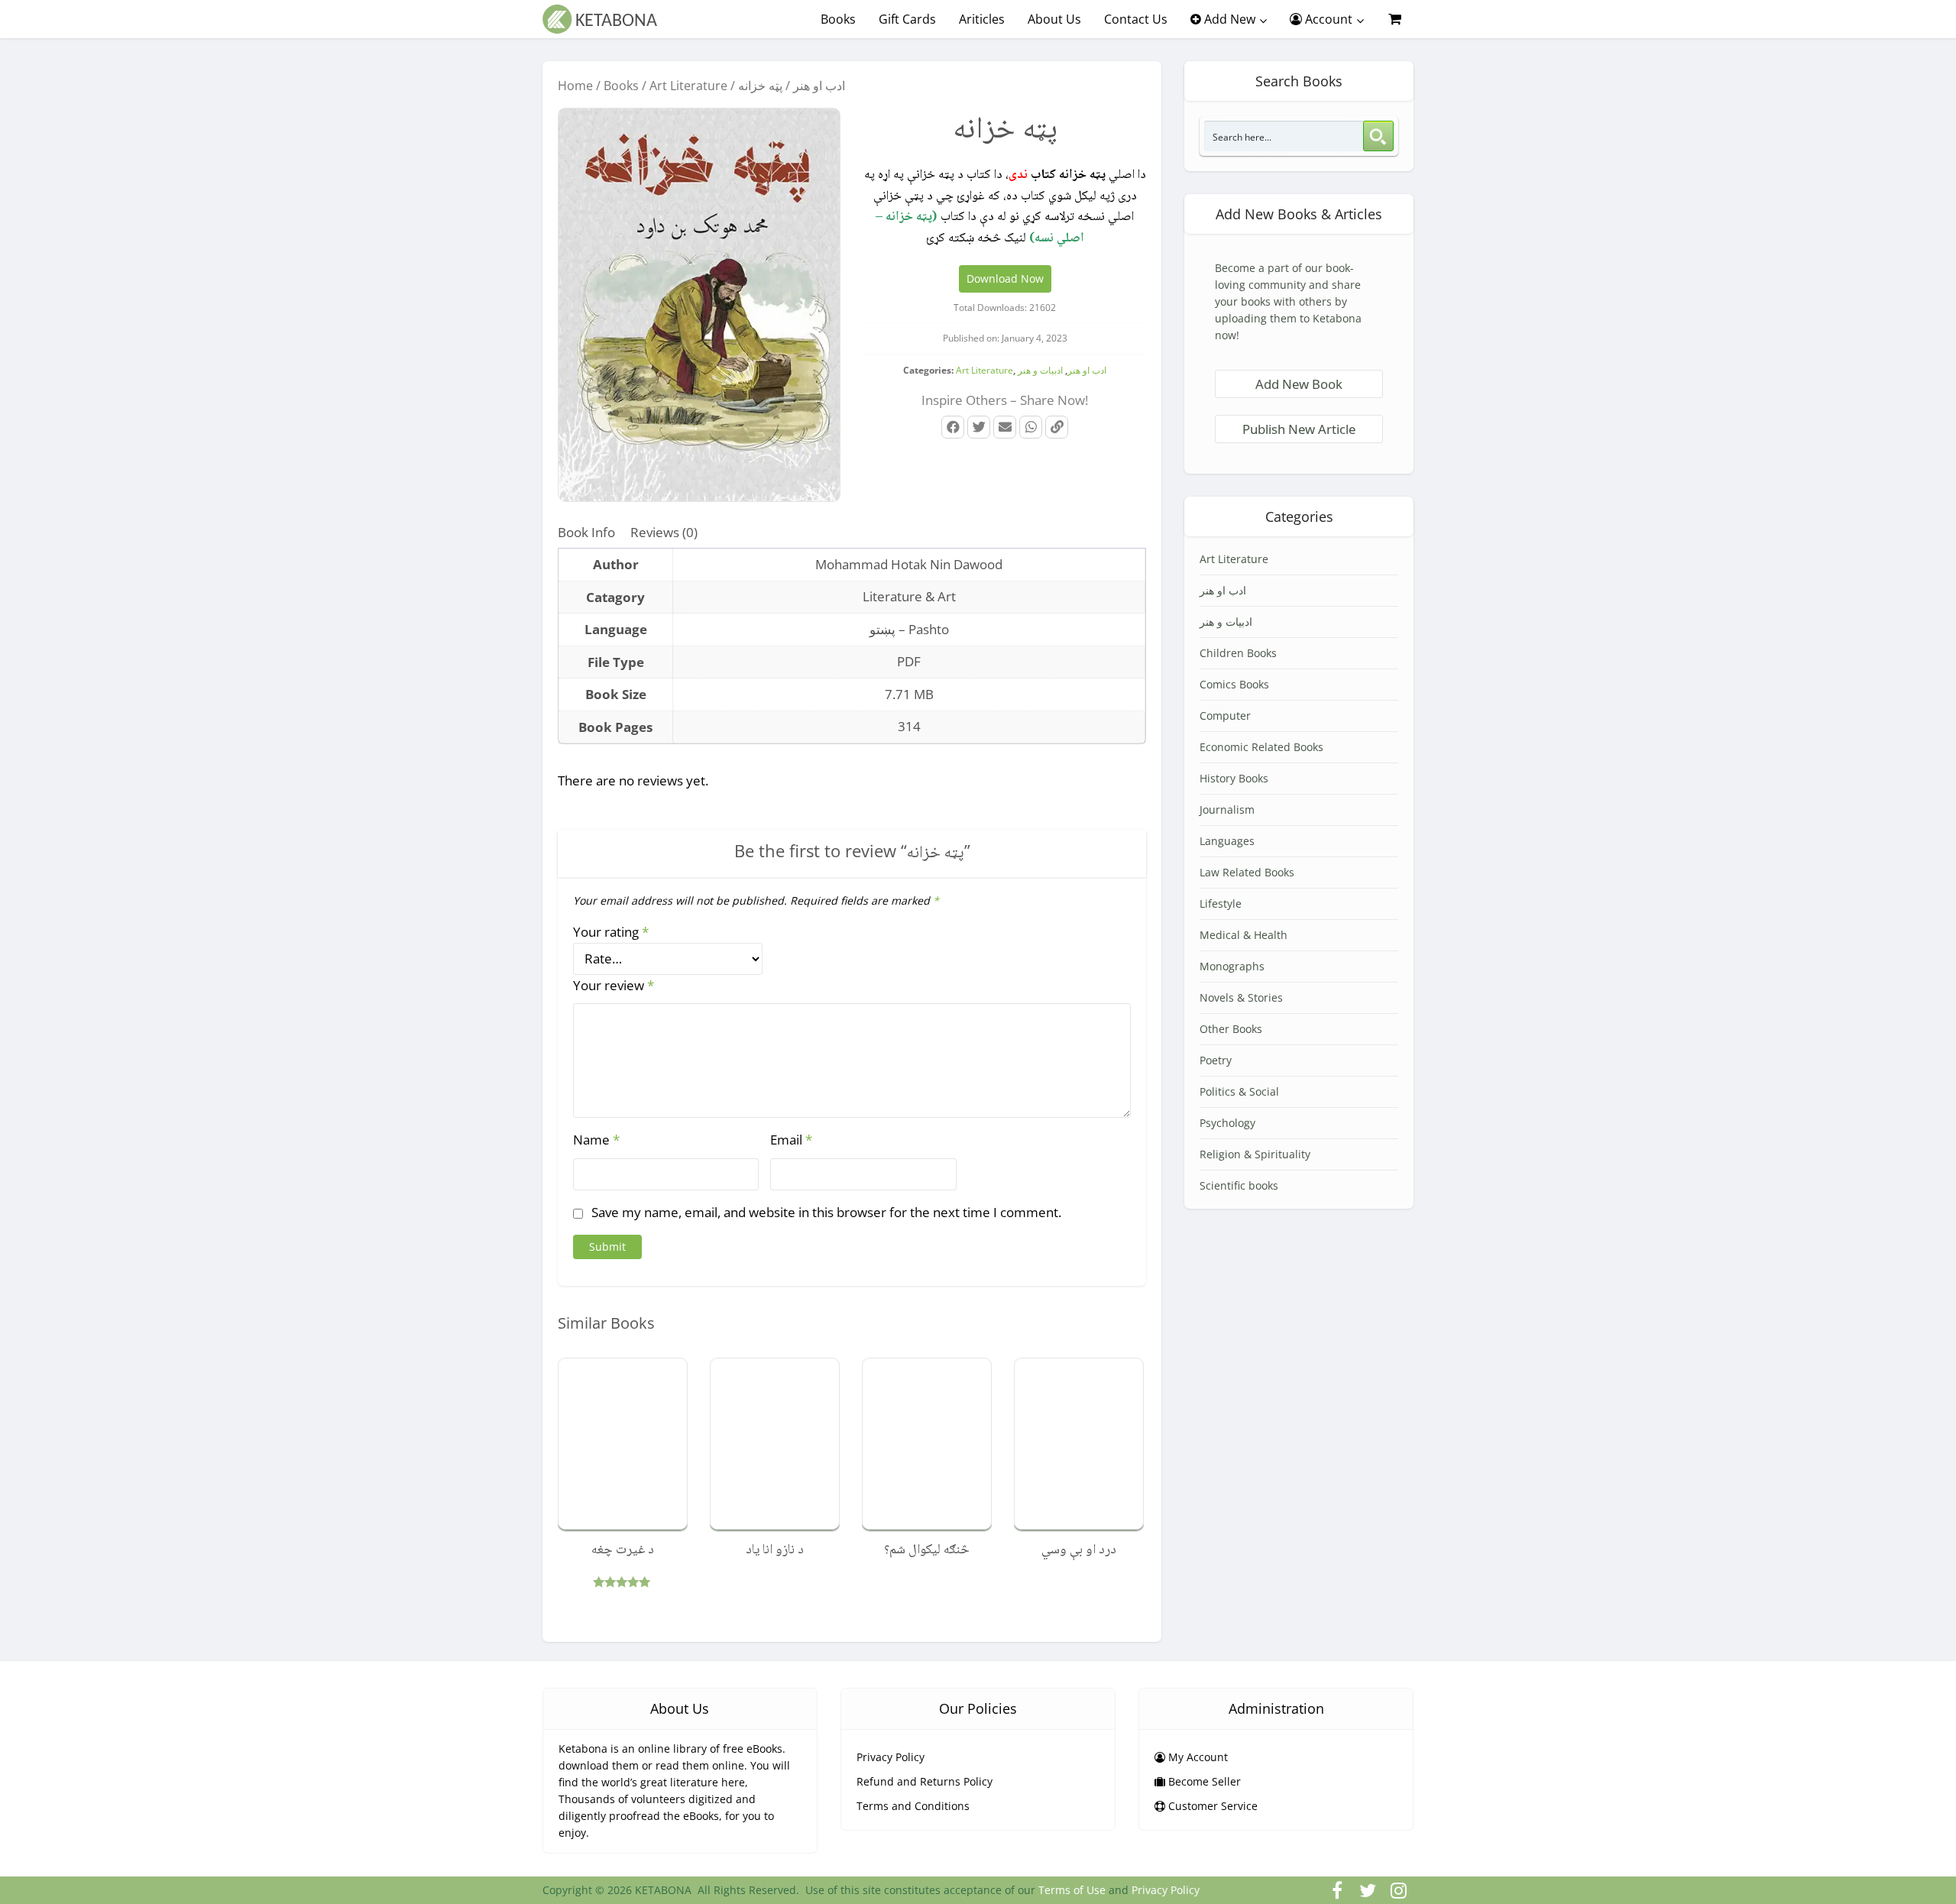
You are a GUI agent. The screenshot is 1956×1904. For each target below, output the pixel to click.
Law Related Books (1247, 872)
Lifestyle (1221, 903)
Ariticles (982, 19)
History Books (1234, 778)
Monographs (1232, 966)
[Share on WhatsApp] (1031, 427)
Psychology (1227, 1123)
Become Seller (1203, 1781)
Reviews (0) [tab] (664, 532)
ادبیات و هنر (1040, 370)
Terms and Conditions (913, 1806)
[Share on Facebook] (953, 427)
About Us (1054, 19)
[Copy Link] (1057, 427)
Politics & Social (1239, 1091)
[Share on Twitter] (979, 427)
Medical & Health (1244, 935)
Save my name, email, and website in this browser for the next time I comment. (826, 1212)
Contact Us (1136, 19)
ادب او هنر (819, 86)
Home (575, 86)
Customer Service (1211, 1806)
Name (596, 1140)
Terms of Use (1072, 1890)
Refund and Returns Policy (925, 1781)
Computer (1225, 716)
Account (1327, 19)
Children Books (1238, 653)
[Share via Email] (1005, 427)
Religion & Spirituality (1255, 1154)
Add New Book (1299, 384)
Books (838, 19)
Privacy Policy (891, 1757)
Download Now (1005, 278)
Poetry (1216, 1060)
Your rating (611, 932)
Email (791, 1140)
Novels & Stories (1241, 997)
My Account (1197, 1757)
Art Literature (688, 86)
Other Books (1231, 1029)
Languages (1227, 841)
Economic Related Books (1261, 747)
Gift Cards (907, 19)
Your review (614, 985)
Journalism (1227, 810)
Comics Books (1234, 684)
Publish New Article (1299, 429)
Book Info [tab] (586, 532)
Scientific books (1239, 1185)
